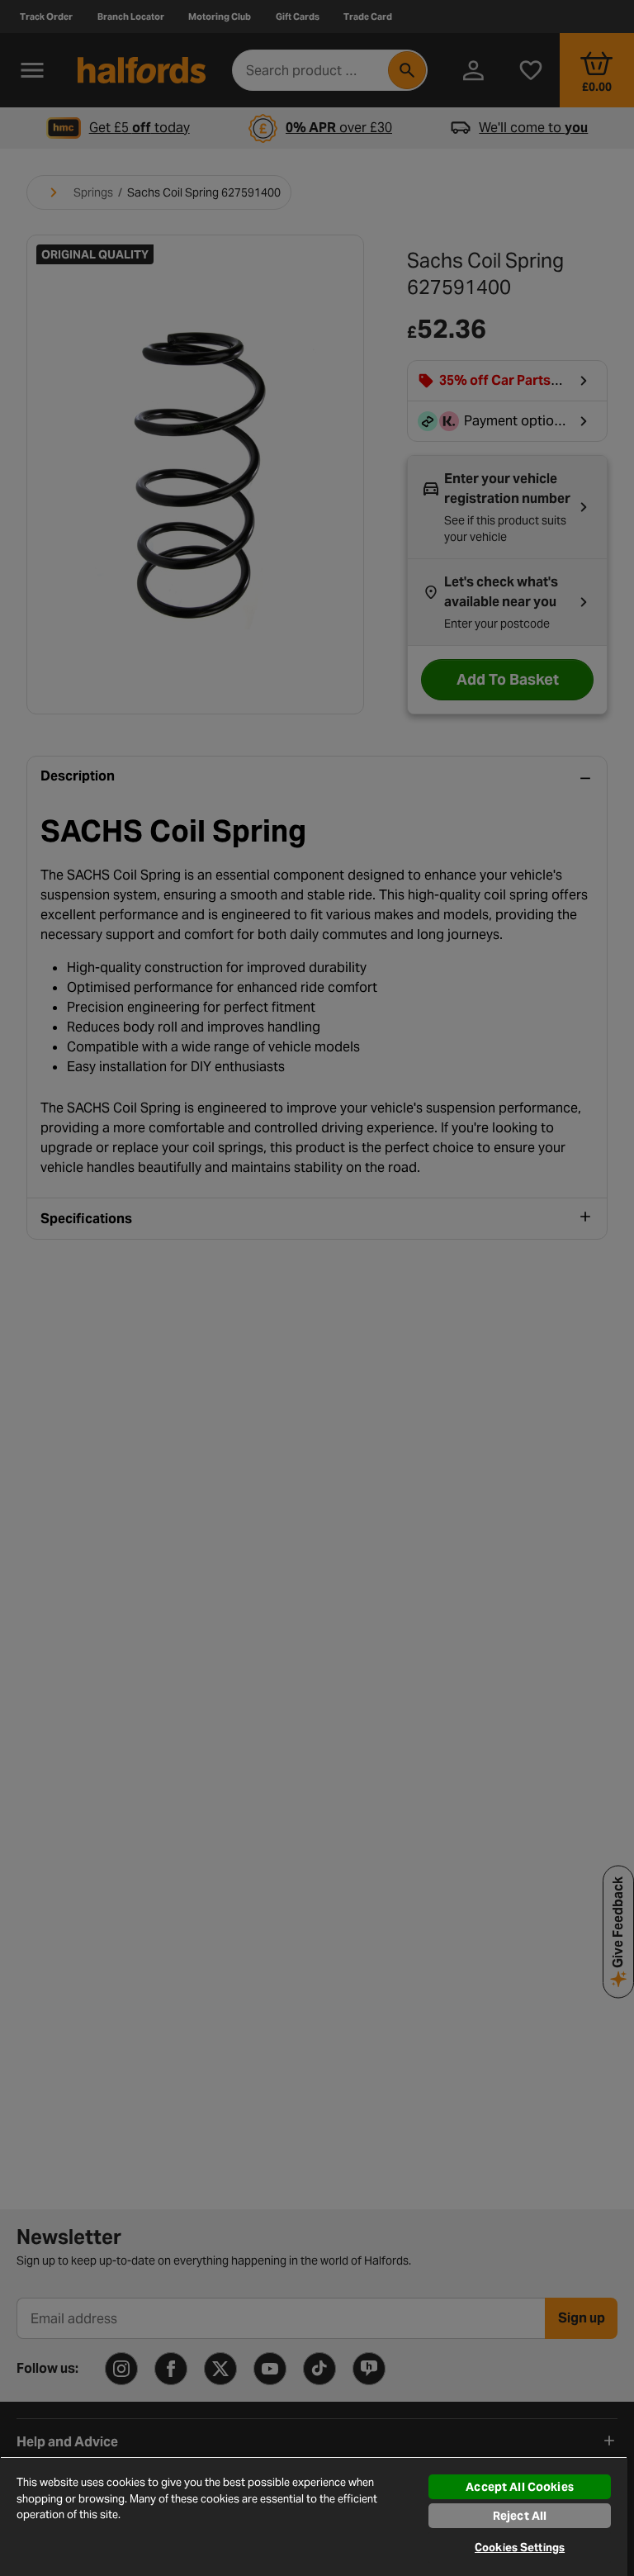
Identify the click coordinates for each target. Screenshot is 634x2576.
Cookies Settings (520, 2548)
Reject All (520, 2516)
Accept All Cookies (520, 2487)
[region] (314, 2516)
